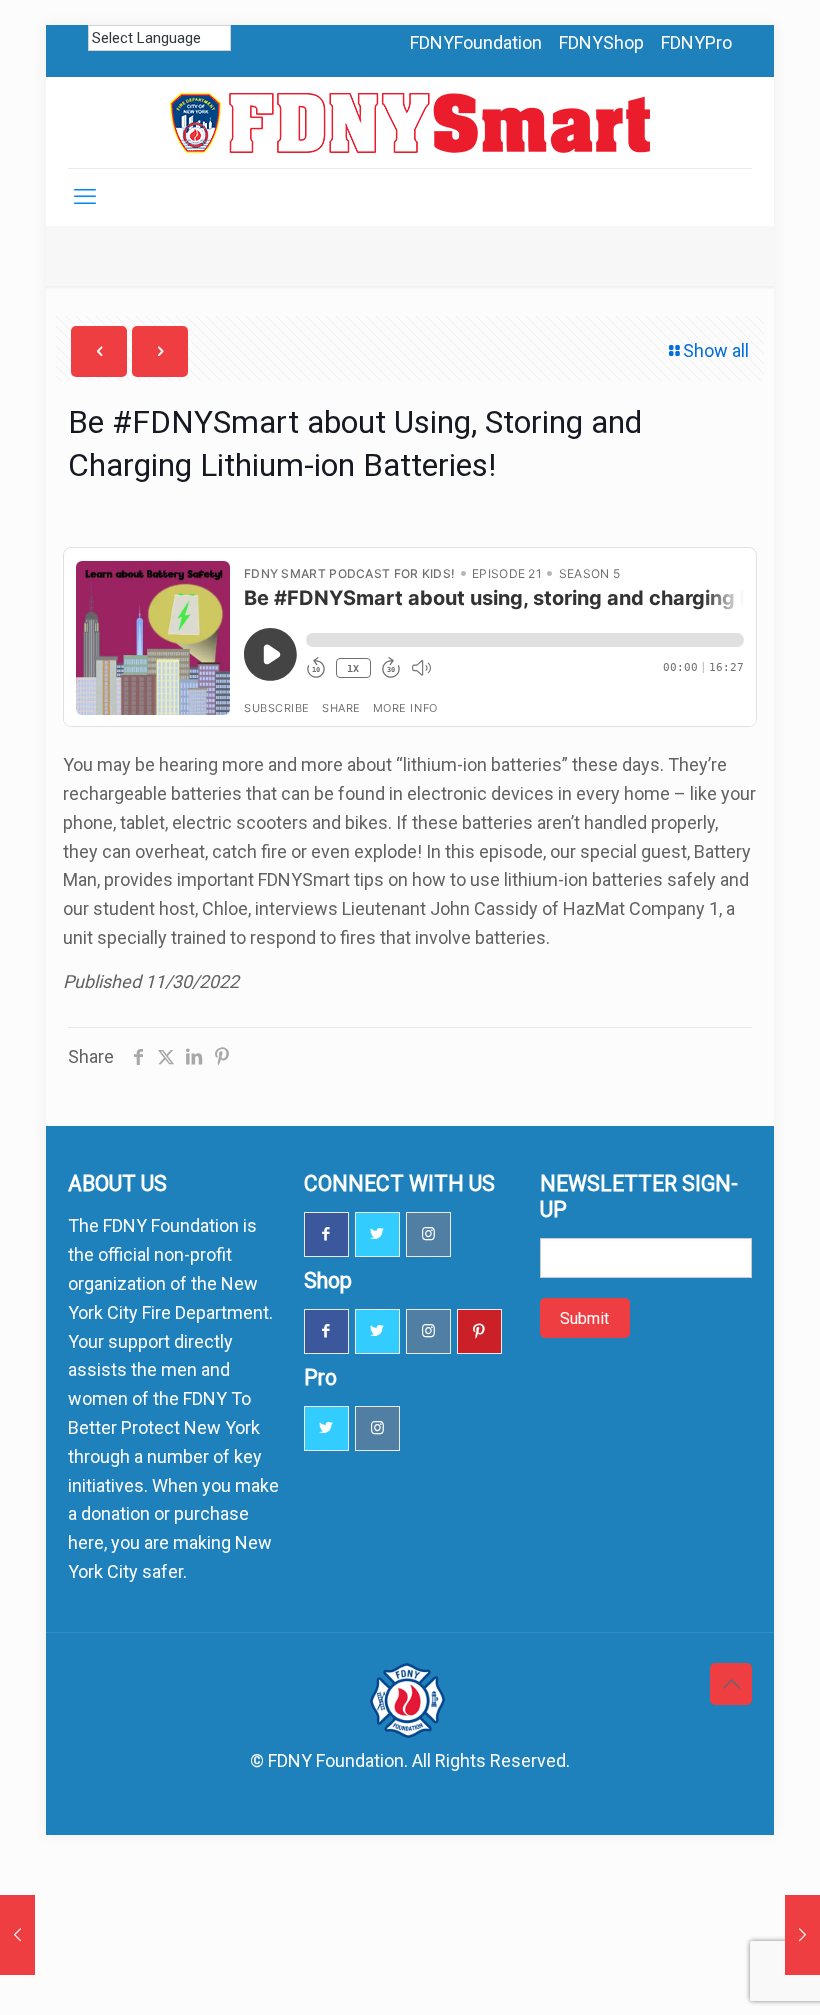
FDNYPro (696, 42)
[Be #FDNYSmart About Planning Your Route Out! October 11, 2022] (17, 1935)
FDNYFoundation (476, 42)
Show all (716, 350)
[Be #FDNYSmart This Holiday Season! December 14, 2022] (802, 1935)
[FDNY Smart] (410, 122)
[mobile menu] (85, 197)
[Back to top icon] (731, 1684)
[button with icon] (326, 1234)
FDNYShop (601, 42)
